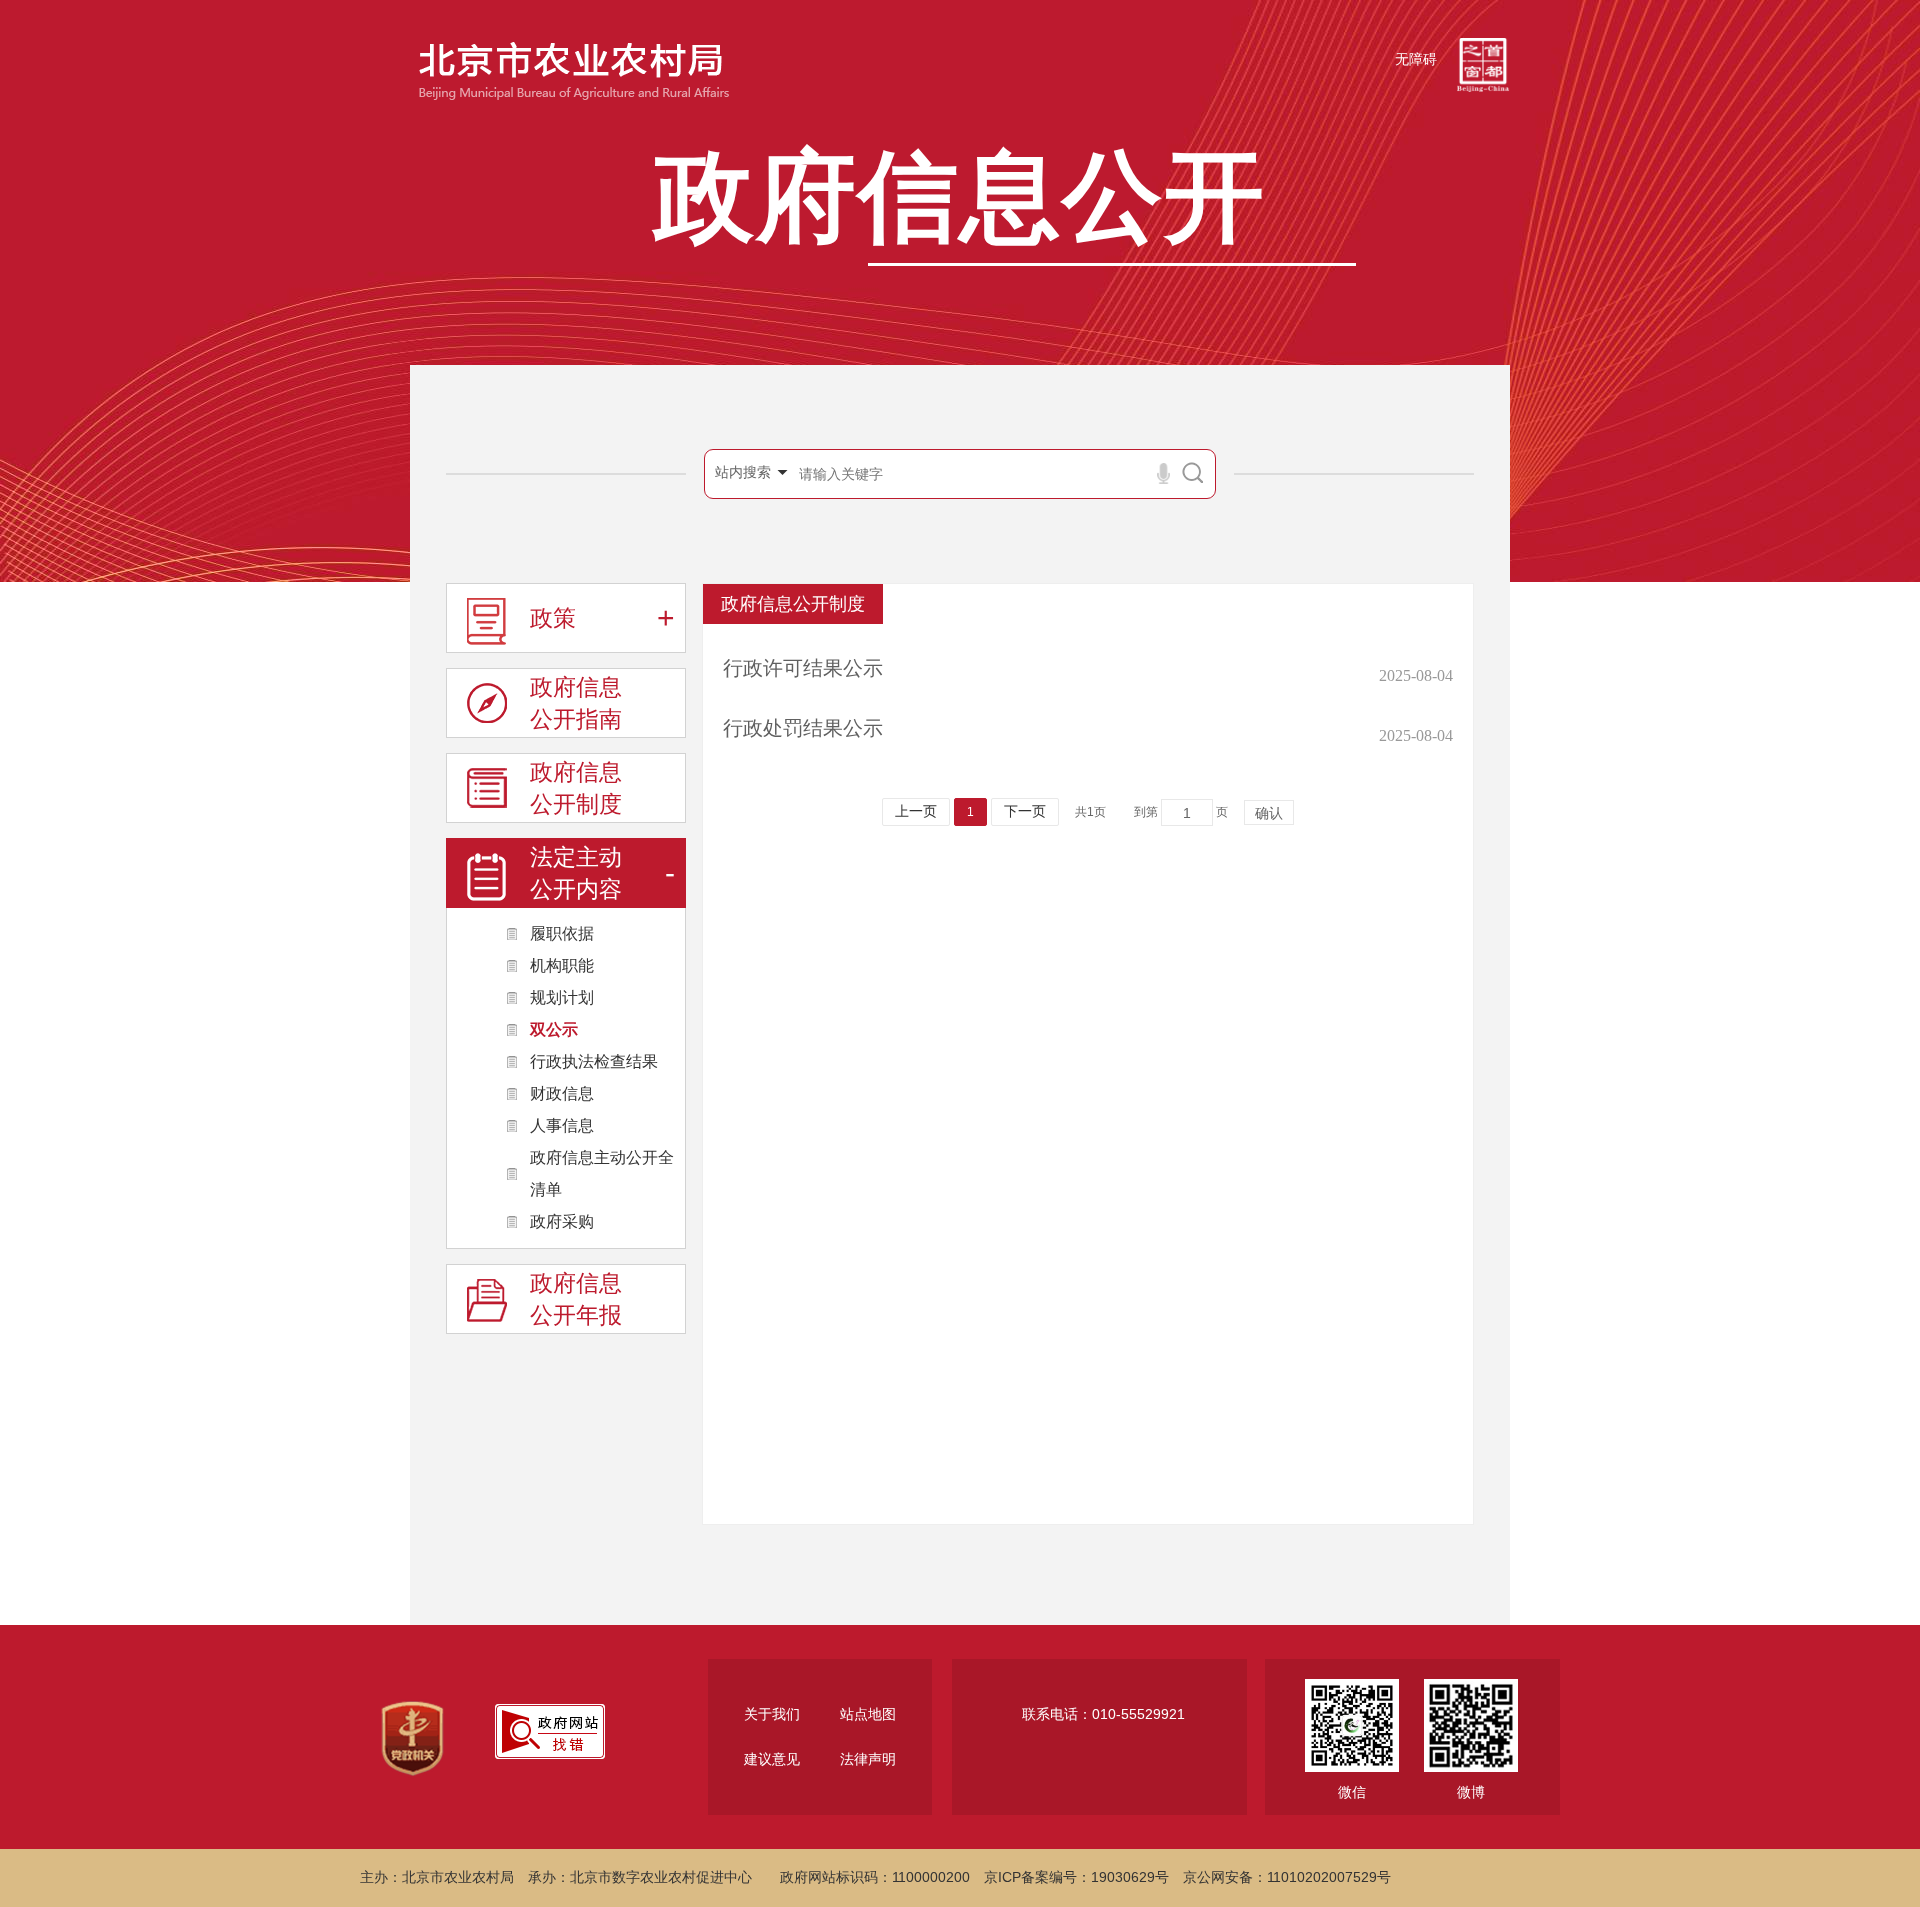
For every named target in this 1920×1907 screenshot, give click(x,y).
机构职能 (562, 965)
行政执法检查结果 (594, 1061)
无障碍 (1416, 59)
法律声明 (868, 1759)
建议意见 (772, 1759)
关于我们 (772, 1714)
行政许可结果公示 (803, 668)
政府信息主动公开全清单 (602, 1173)
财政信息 (562, 1093)
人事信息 (562, 1125)
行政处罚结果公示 (803, 728)
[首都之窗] (1483, 59)
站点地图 (868, 1714)
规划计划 (562, 997)
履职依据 (562, 933)
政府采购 (562, 1221)
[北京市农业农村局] (571, 66)
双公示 (554, 1029)
